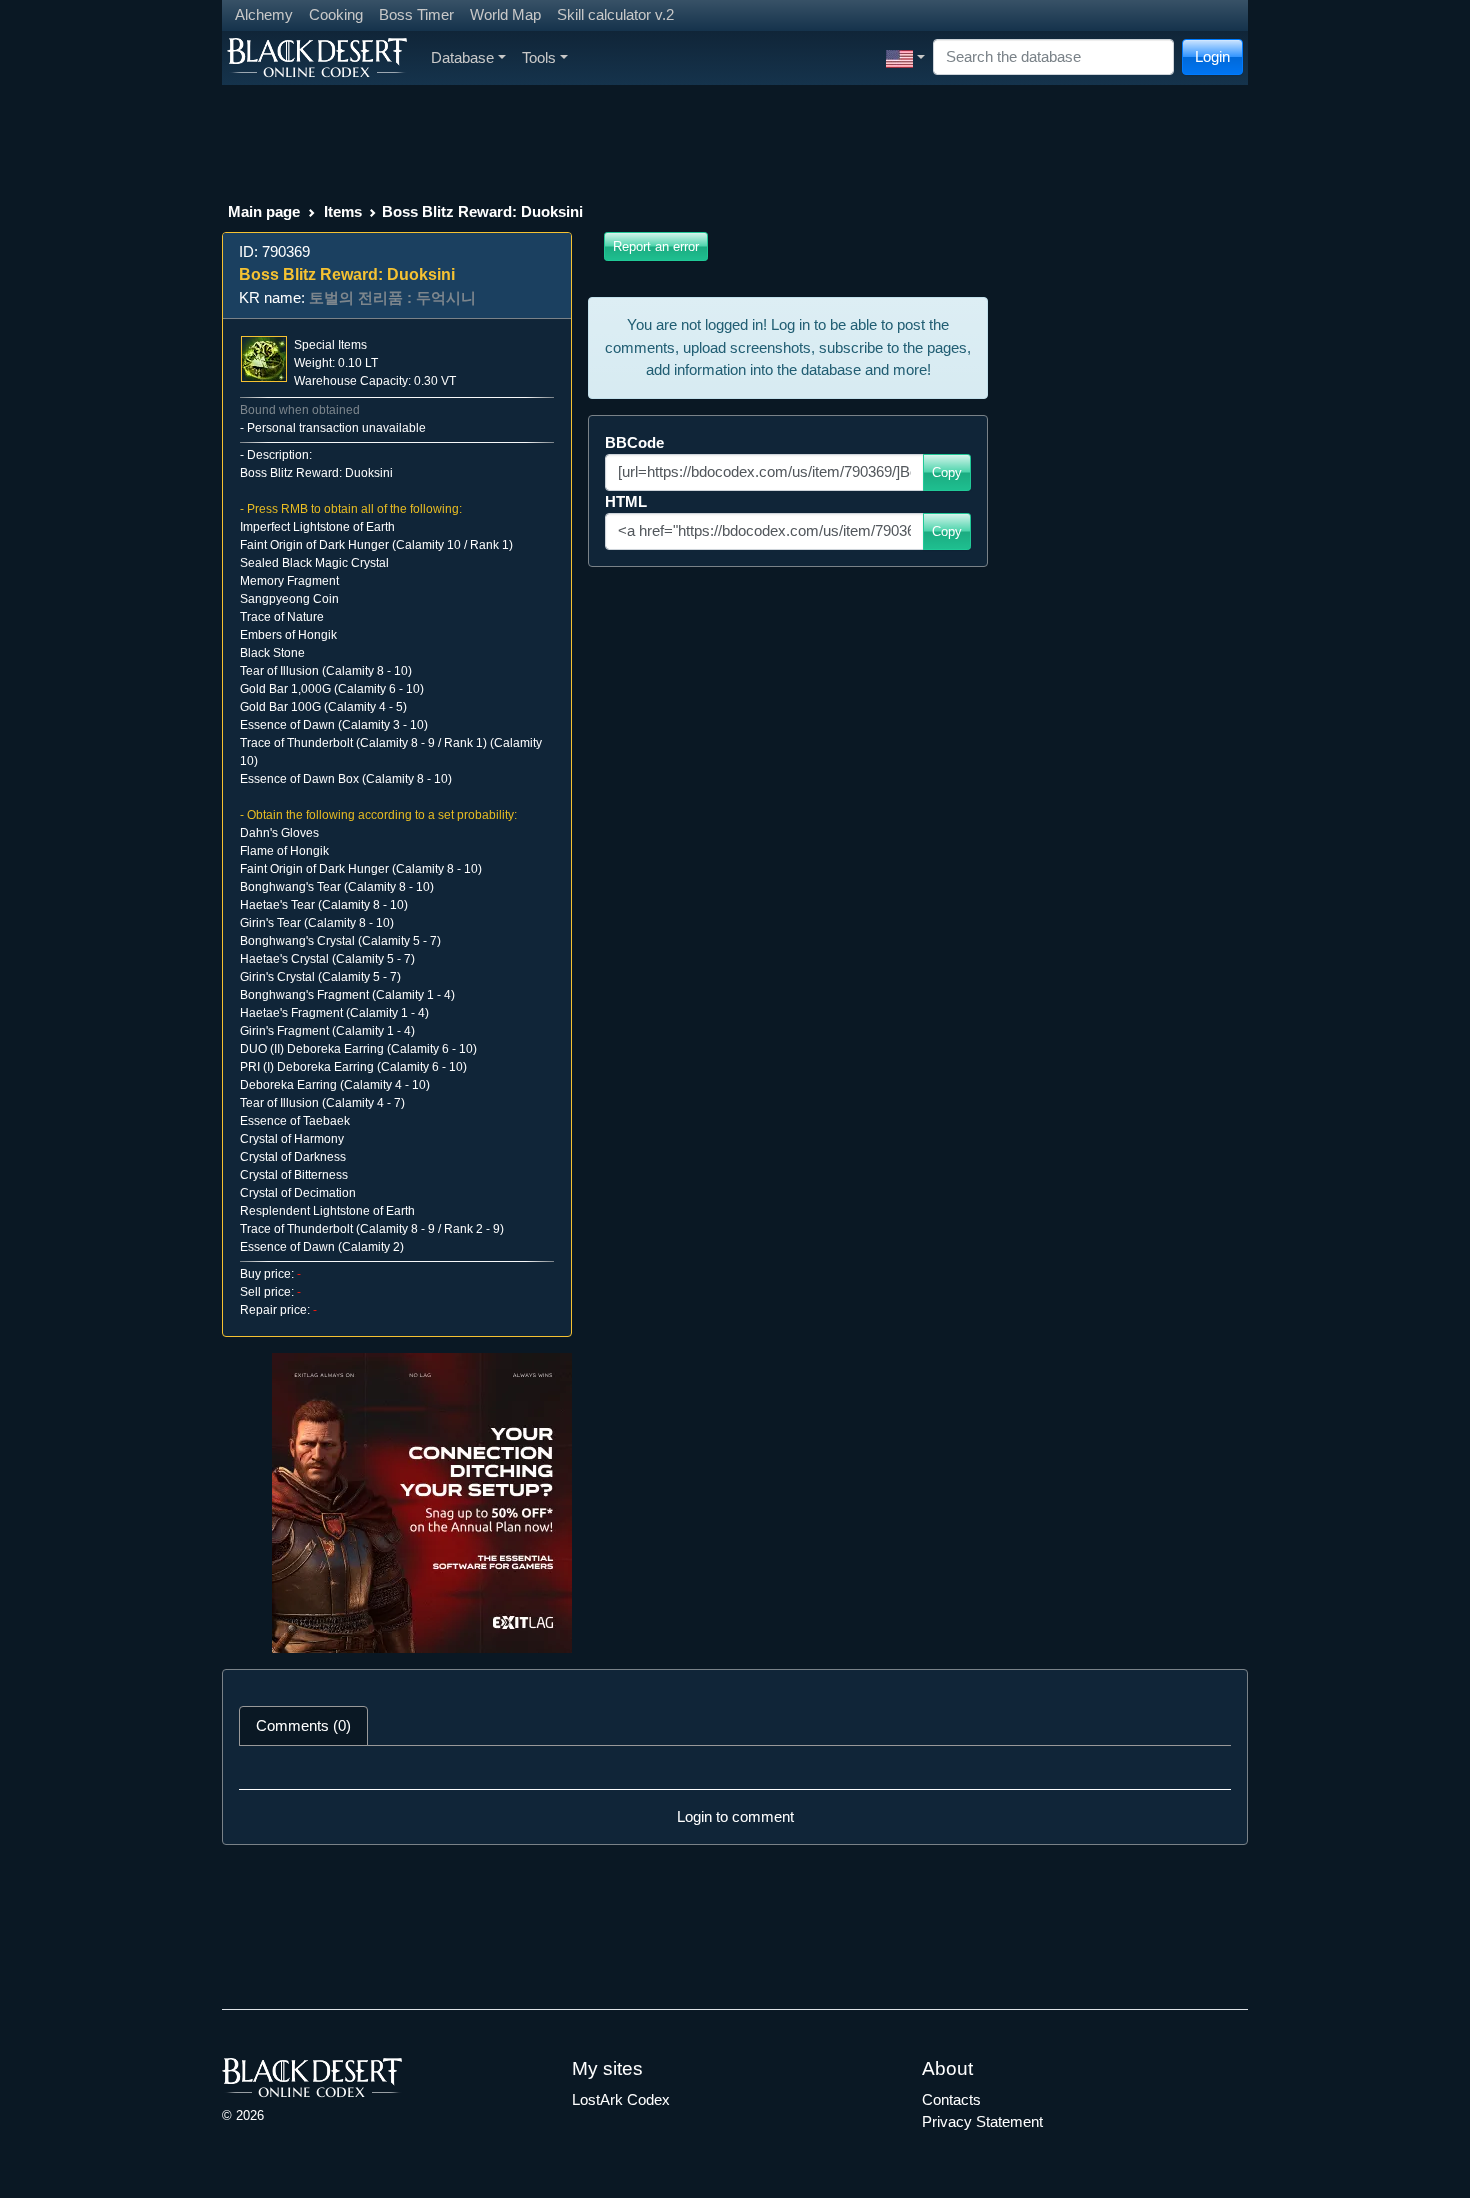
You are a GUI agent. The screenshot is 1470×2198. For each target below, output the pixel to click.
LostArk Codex (621, 2099)
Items (343, 211)
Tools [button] (539, 57)
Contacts (951, 2099)
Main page (264, 211)
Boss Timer (416, 14)
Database (462, 57)
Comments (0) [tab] (303, 1725)
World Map (505, 14)
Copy (947, 472)
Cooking (336, 14)
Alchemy (264, 14)
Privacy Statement (982, 2121)
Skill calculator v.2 (615, 14)
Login (1212, 56)
